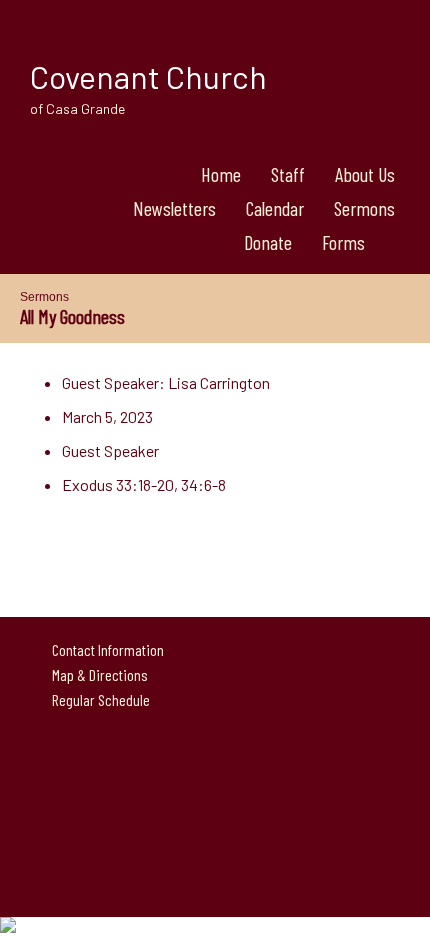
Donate (268, 242)
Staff (288, 174)
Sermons (364, 208)
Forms (343, 242)
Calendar (275, 208)
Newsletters (174, 208)
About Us (365, 174)
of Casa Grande (77, 108)
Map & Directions (97, 674)
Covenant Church (148, 76)
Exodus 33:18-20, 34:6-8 (144, 484)
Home (221, 174)
